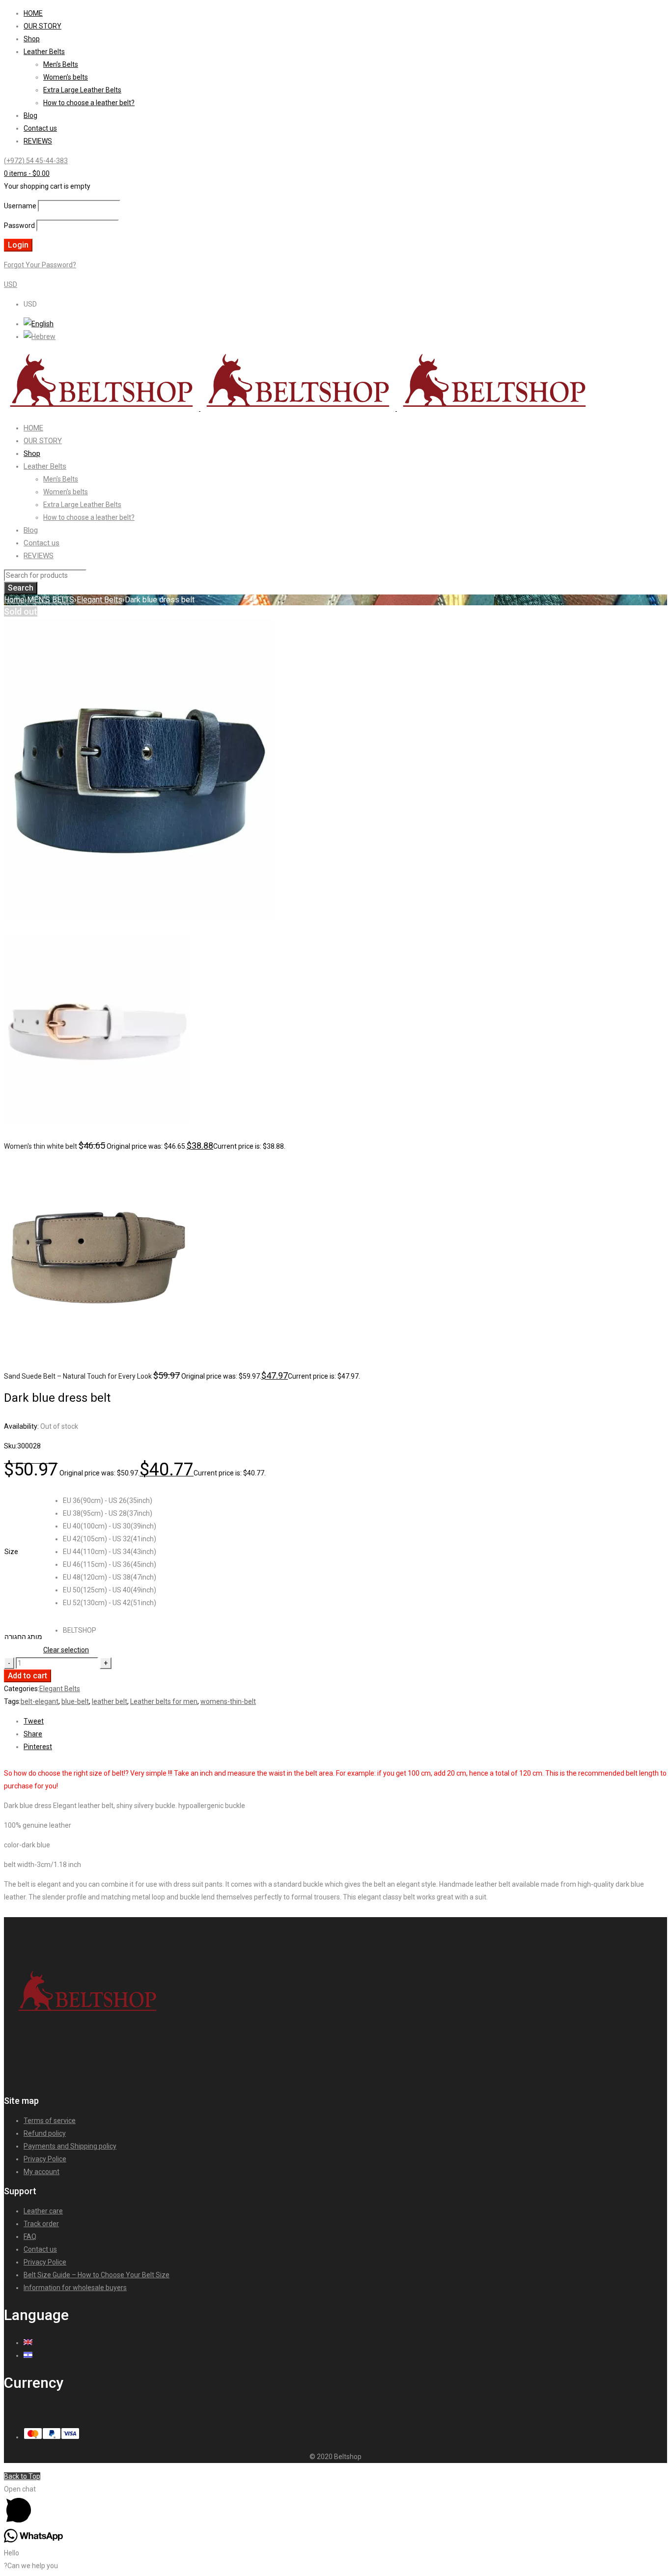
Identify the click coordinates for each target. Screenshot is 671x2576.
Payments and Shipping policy (70, 2146)
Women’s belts (66, 77)
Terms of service (50, 2121)
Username (20, 206)
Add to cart (28, 1676)
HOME (33, 13)
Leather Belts (44, 52)
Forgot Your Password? (40, 265)
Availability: (21, 1426)
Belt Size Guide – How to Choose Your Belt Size (97, 2275)
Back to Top (22, 2476)
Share (33, 1734)
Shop (32, 39)
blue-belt (75, 1701)
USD (11, 284)
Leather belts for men (164, 1701)
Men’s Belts (61, 64)
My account (42, 2172)
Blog (30, 115)
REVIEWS (38, 141)
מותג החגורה (23, 1637)
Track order (41, 2224)
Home (14, 600)
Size (11, 1552)
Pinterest (38, 1747)
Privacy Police (45, 2159)
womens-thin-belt (228, 1701)
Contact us (40, 128)
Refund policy (45, 2133)
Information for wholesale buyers (75, 2288)
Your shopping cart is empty (47, 186)
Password (19, 226)
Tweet (34, 1721)
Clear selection (66, 1650)
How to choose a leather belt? (89, 103)
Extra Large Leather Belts (82, 90)
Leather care (43, 2211)
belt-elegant (40, 1701)
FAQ (30, 2236)
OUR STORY (42, 26)
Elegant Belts (99, 600)
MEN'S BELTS (51, 600)
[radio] (110, 1500)
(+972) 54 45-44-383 (36, 161)
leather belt (110, 1701)
